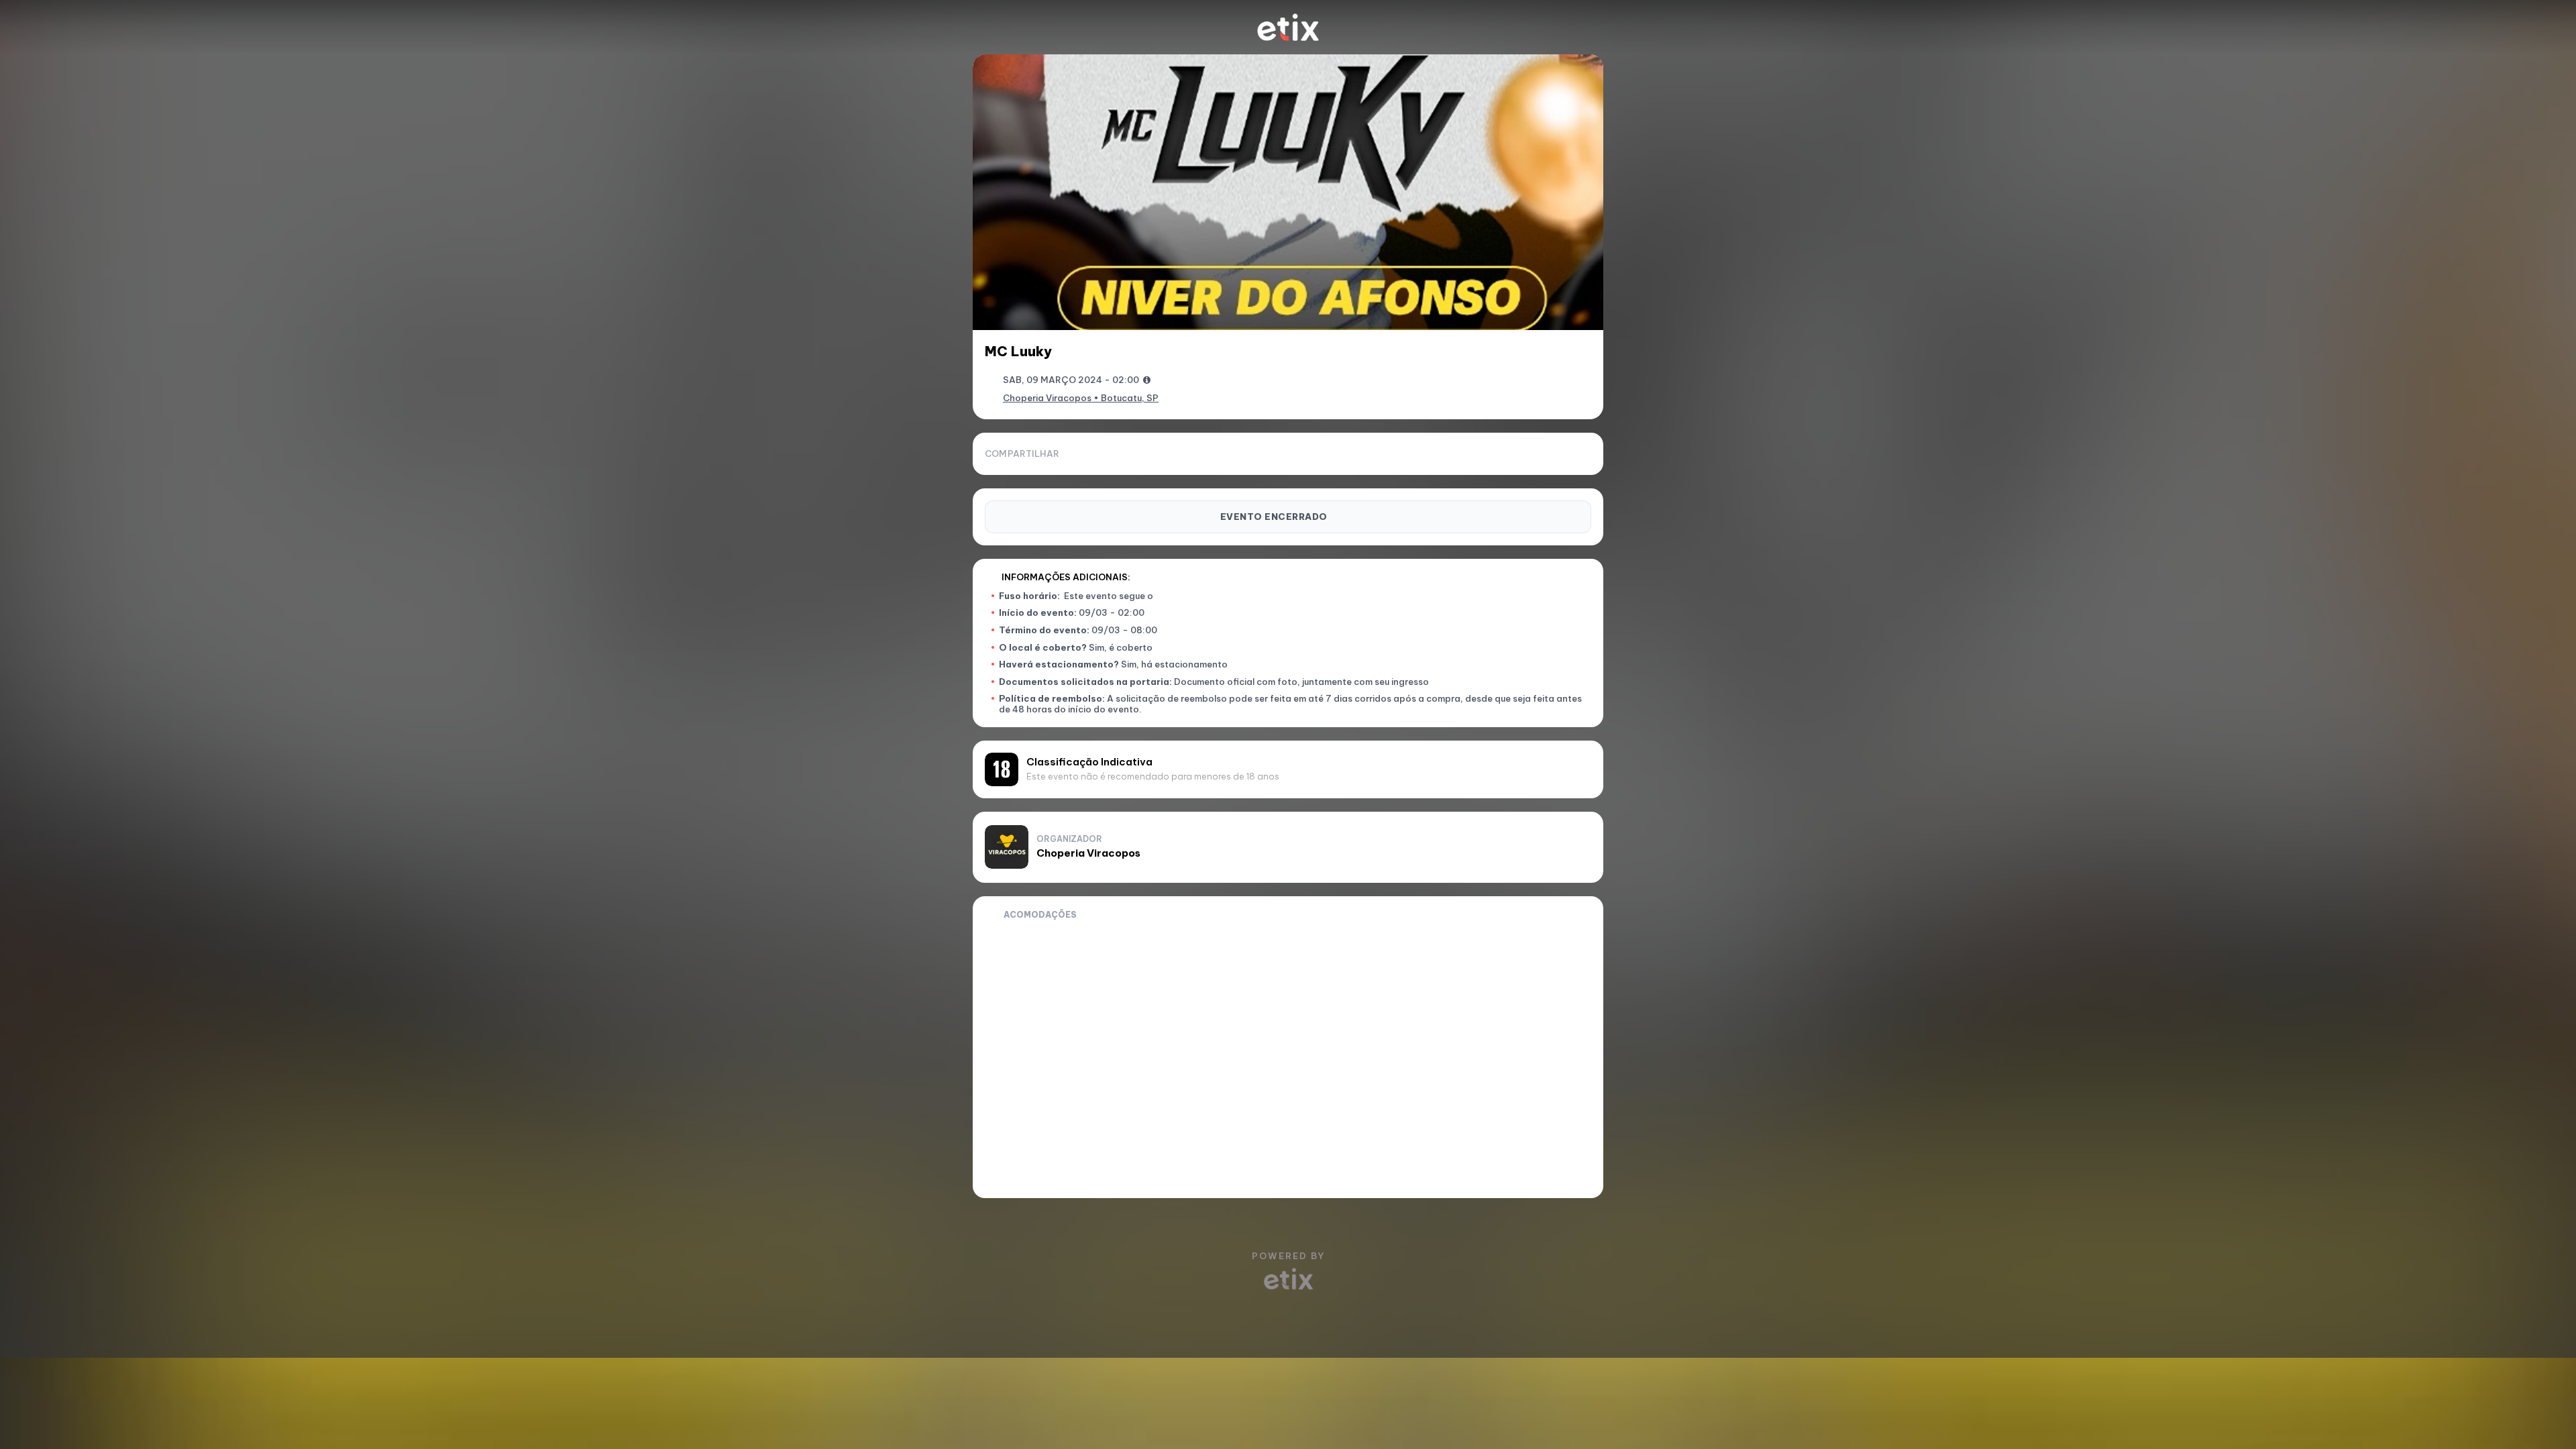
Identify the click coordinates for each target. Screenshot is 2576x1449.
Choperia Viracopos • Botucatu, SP (1081, 398)
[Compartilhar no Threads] (1560, 453)
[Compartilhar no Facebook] (1538, 453)
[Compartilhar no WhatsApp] (1515, 453)
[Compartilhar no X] (1583, 453)
